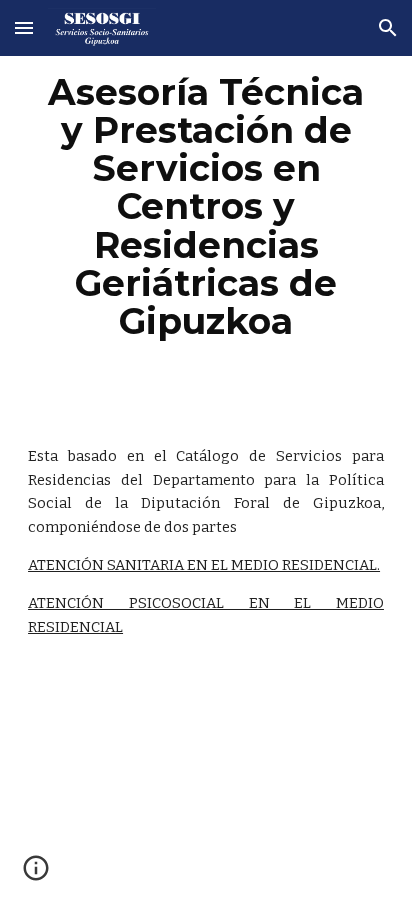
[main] (206, 206)
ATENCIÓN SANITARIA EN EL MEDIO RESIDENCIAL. (204, 565)
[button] (24, 27)
